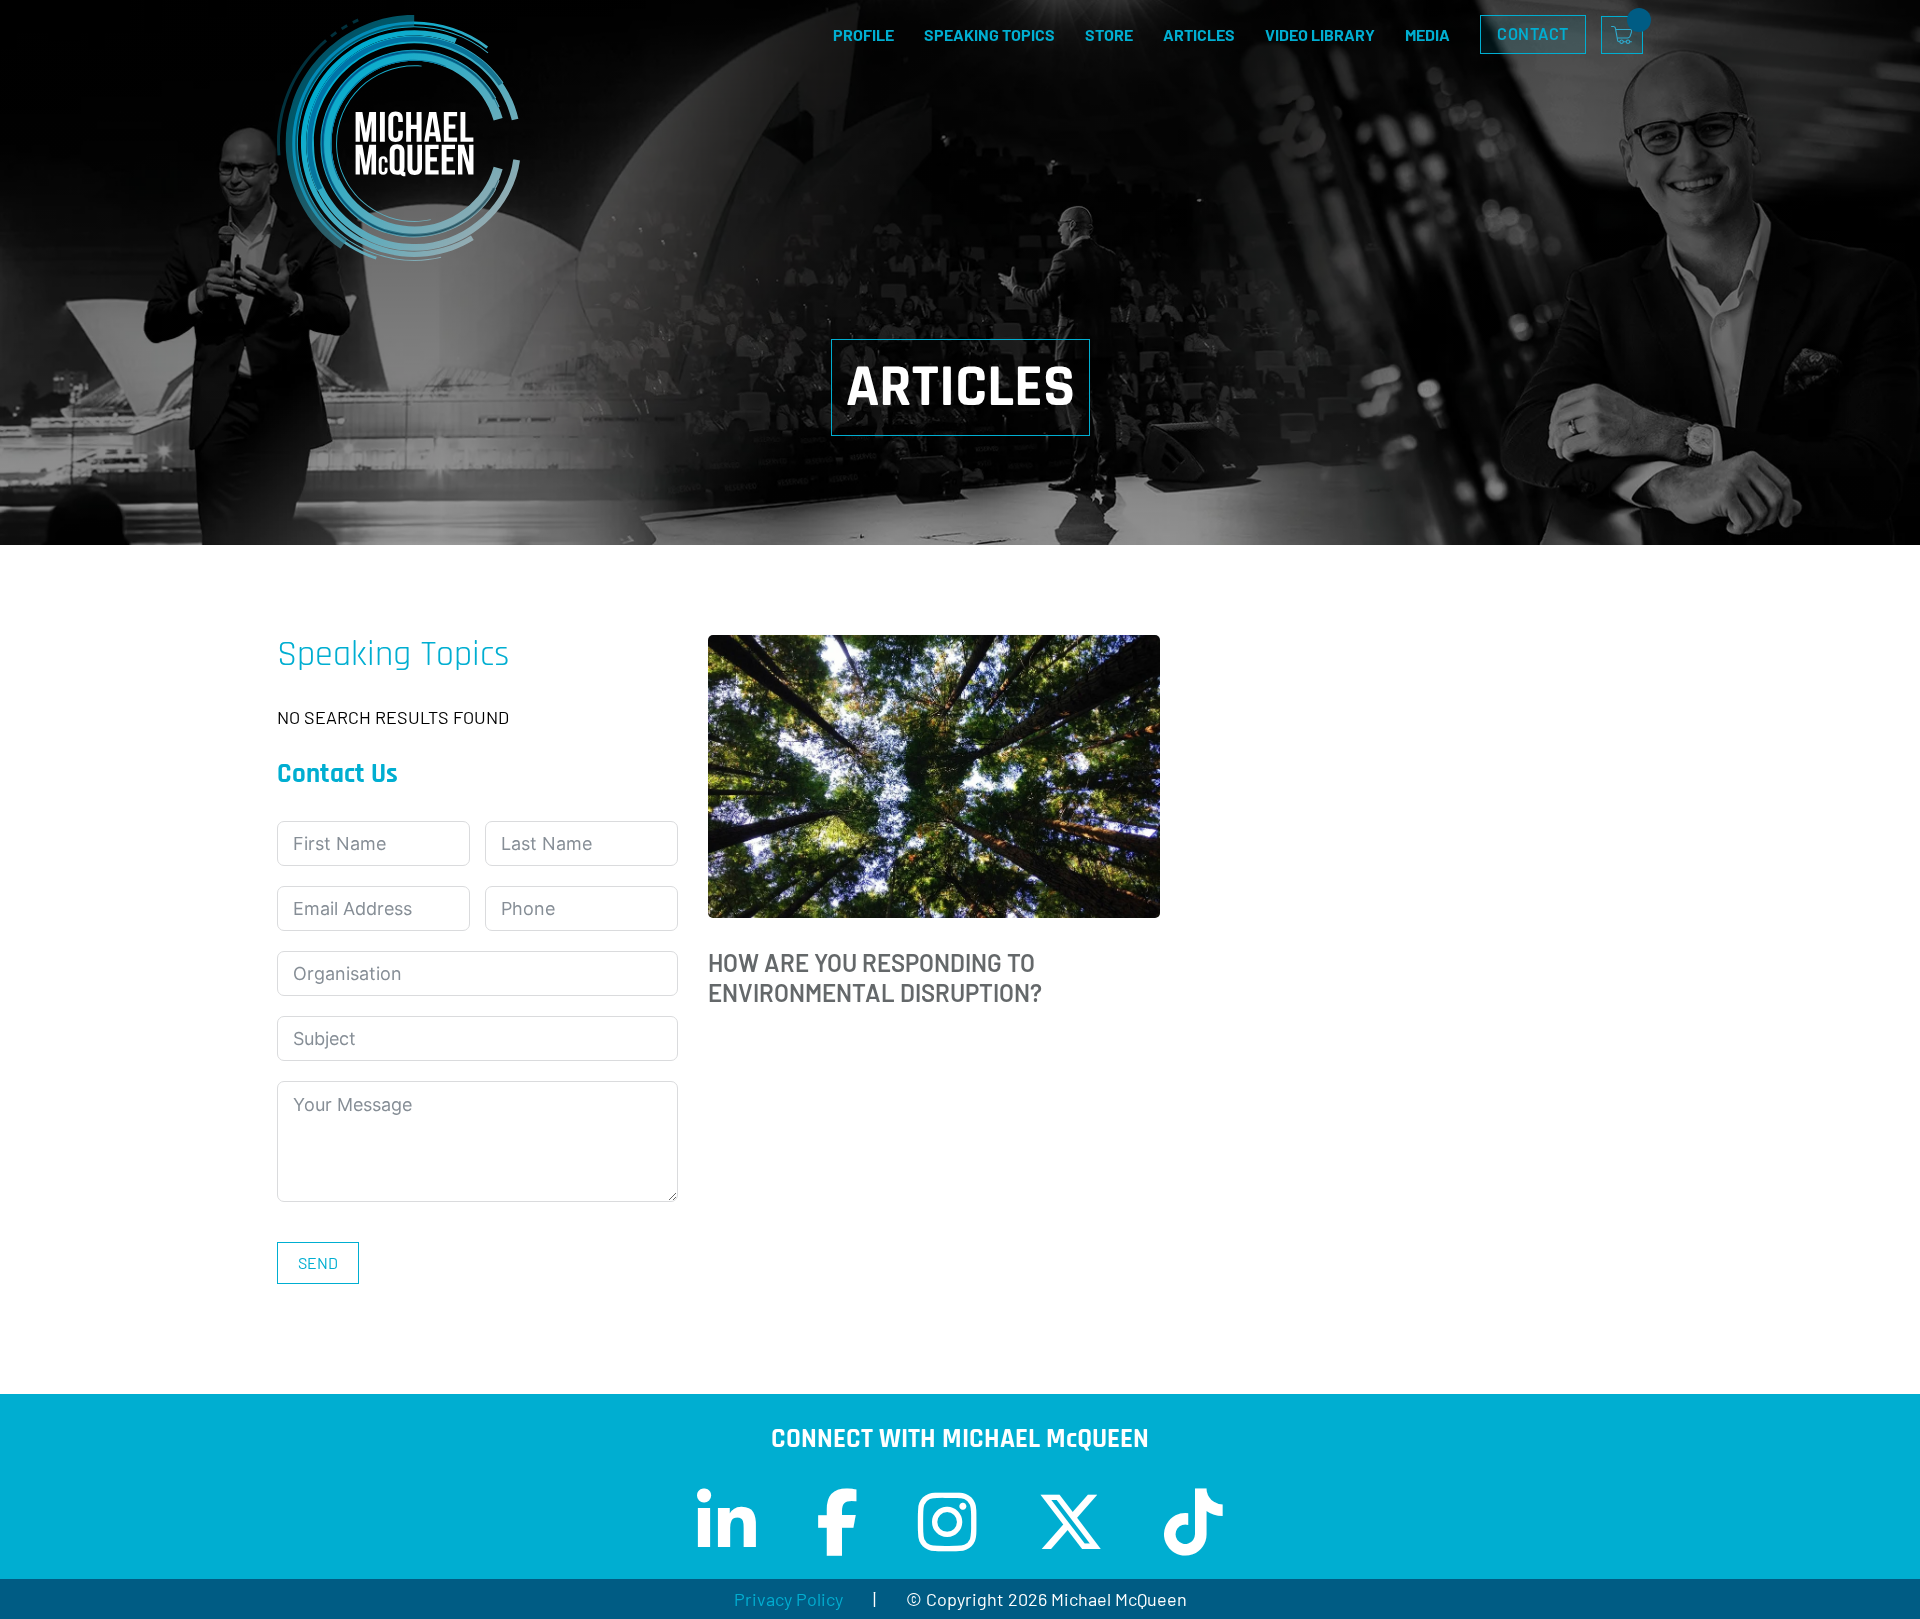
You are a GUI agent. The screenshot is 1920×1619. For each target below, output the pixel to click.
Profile (863, 34)
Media (1427, 34)
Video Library (1320, 34)
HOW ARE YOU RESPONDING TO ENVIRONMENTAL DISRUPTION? (875, 978)
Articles (1199, 34)
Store (1109, 34)
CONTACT (1533, 33)
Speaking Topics (989, 34)
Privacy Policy (788, 1599)
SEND (318, 1262)
